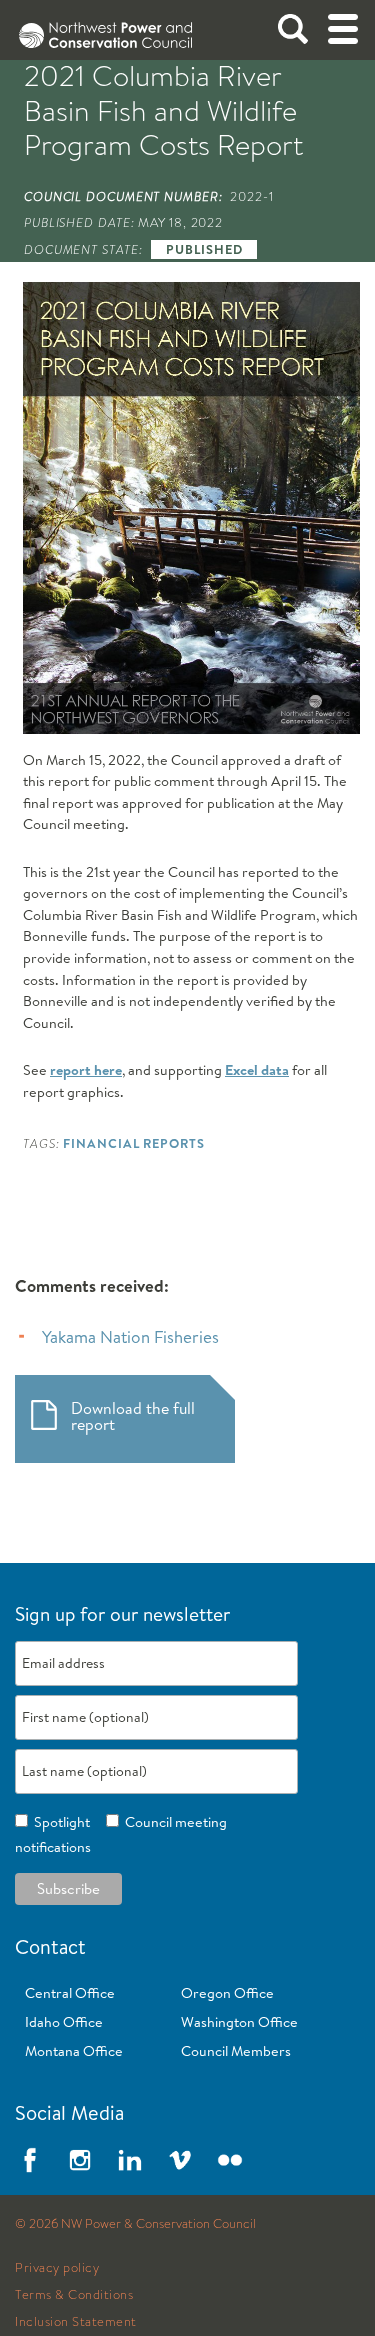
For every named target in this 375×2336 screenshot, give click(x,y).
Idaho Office (64, 2022)
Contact (50, 1946)
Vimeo (180, 2160)
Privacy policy (57, 2268)
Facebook (30, 2160)
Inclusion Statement (76, 2322)
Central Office (70, 1993)
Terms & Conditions (74, 2295)
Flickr (230, 2160)
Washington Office (239, 2022)
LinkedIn (130, 2160)
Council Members (236, 2051)
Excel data (257, 1070)
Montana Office (74, 2051)
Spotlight (59, 1822)
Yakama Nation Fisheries (130, 1336)
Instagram (80, 2160)
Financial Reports (133, 1143)
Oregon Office (227, 1993)
